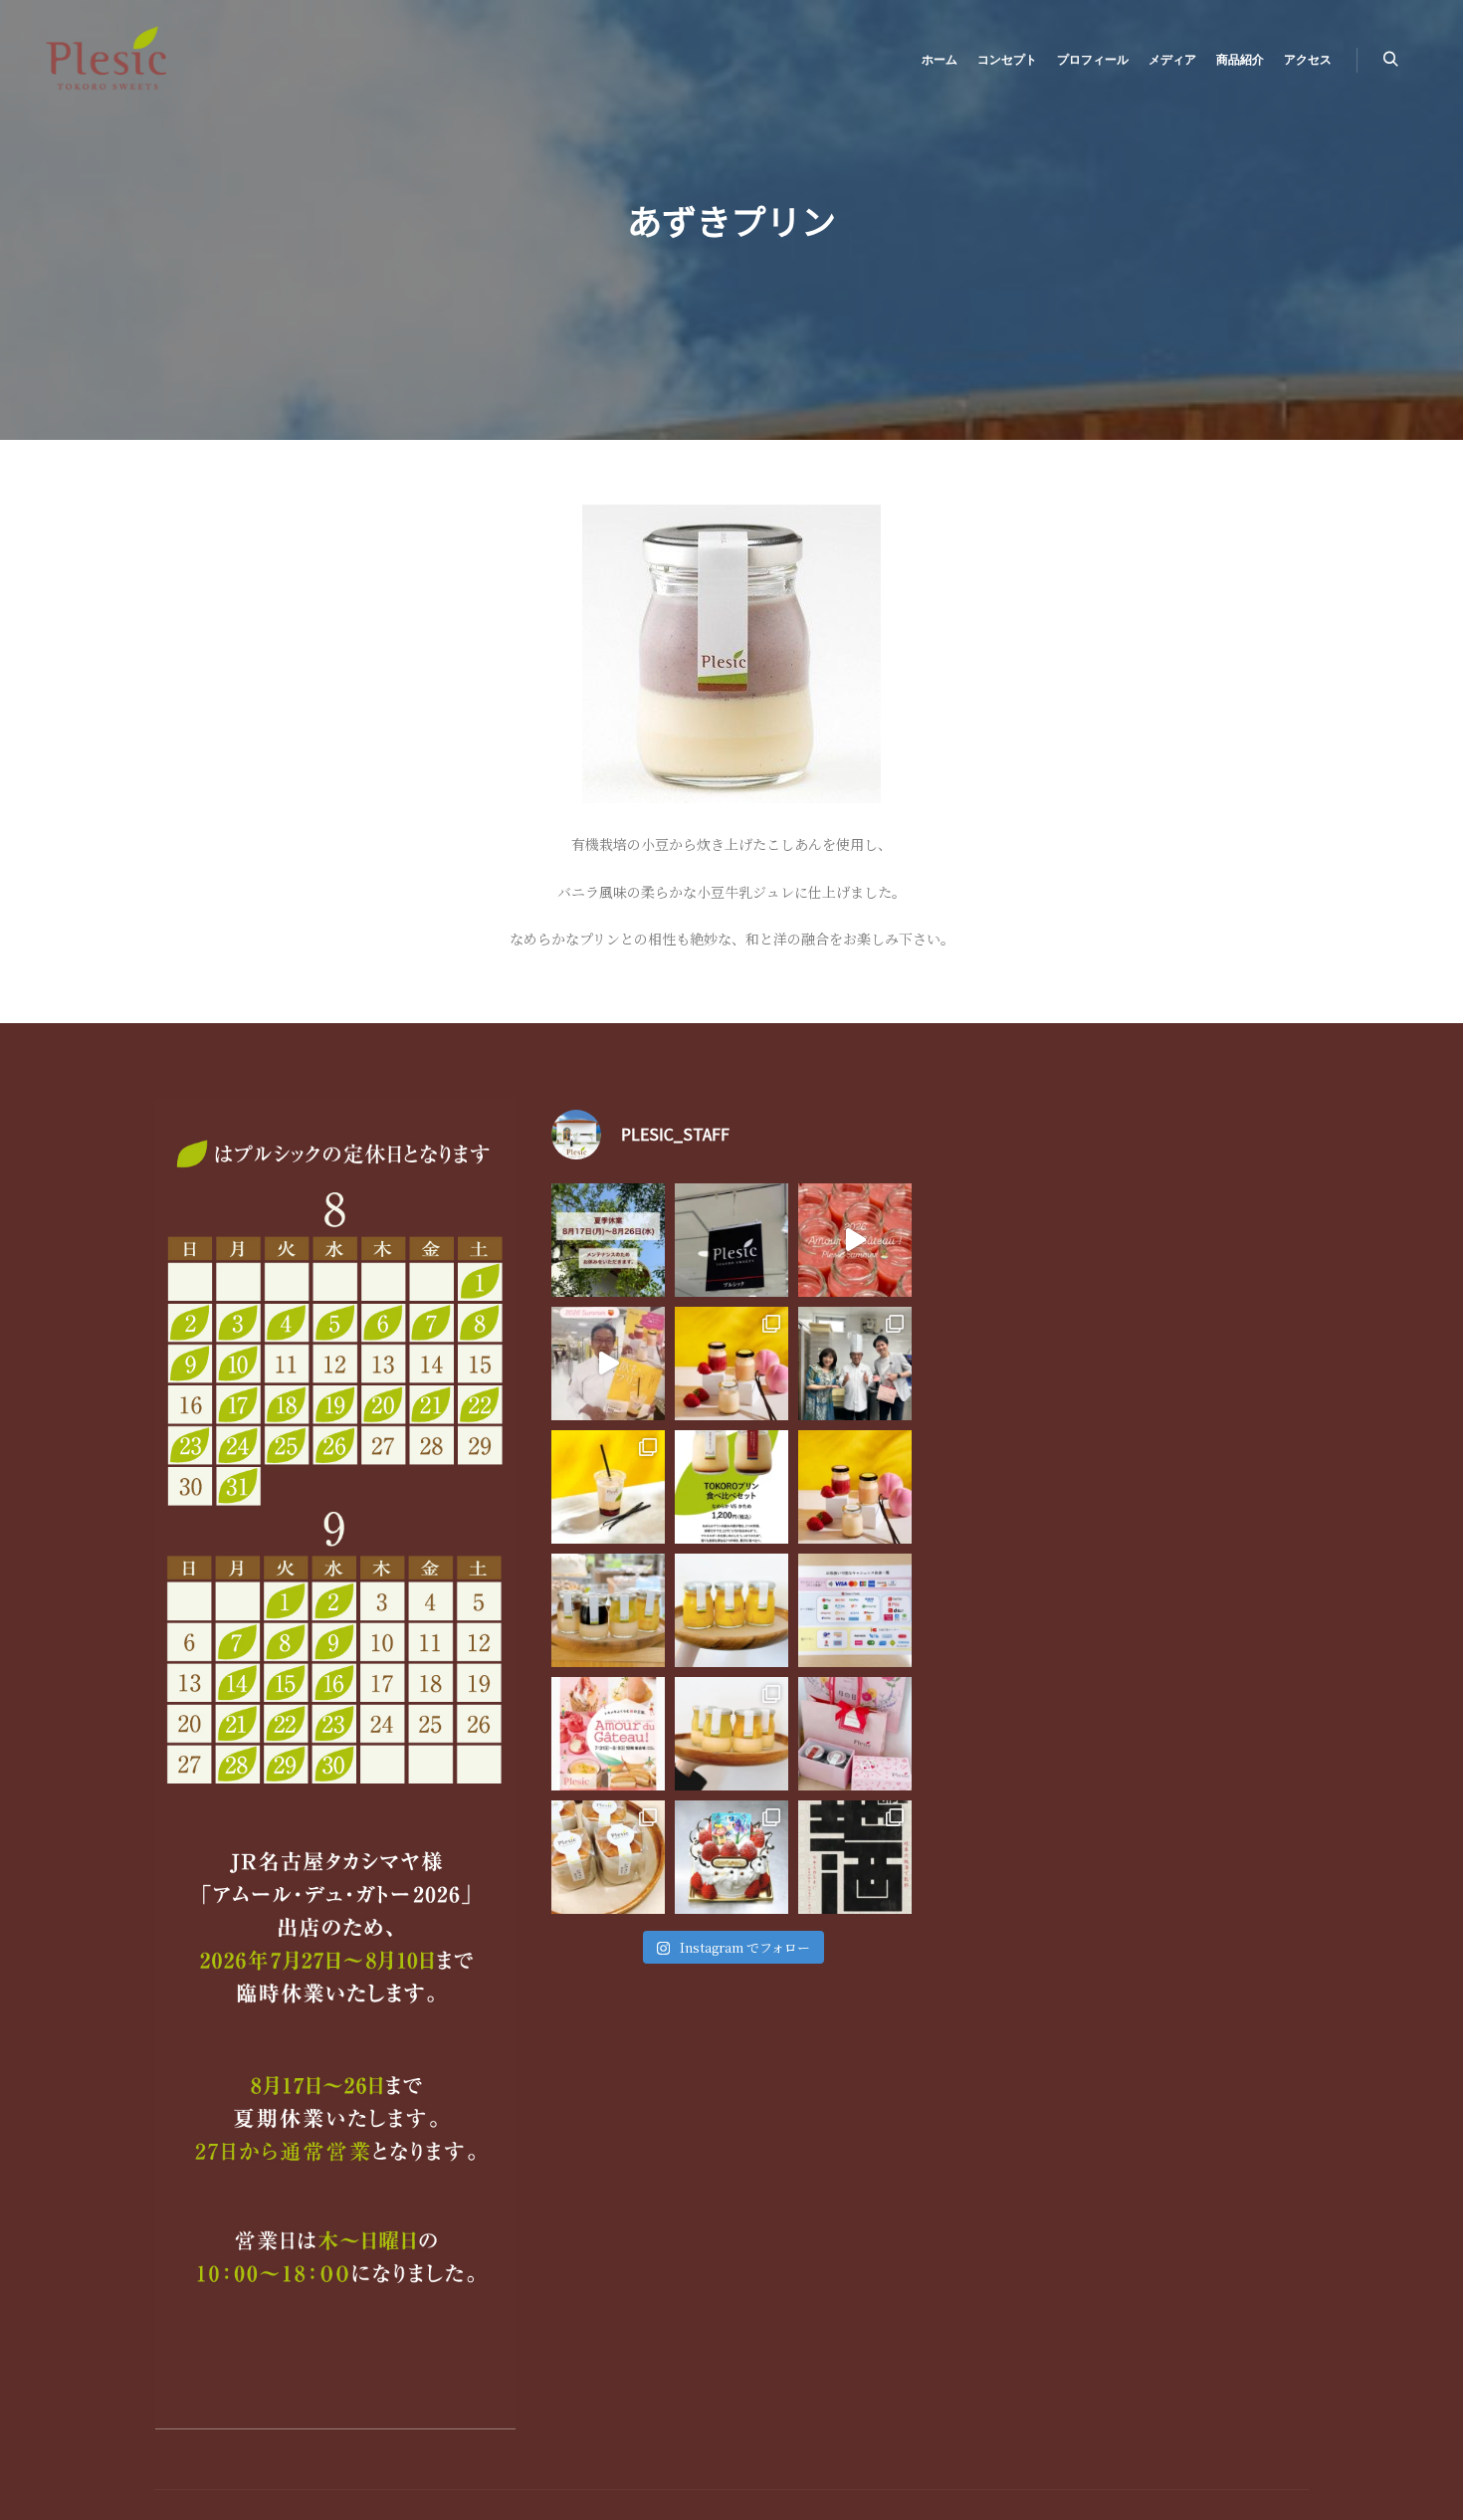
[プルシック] (109, 60)
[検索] (1390, 60)
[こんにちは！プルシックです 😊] (855, 1857)
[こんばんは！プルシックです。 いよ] (608, 1364)
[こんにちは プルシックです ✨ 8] (608, 1240)
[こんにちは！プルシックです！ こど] (731, 1857)
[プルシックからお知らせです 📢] (608, 1734)
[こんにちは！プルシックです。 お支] (855, 1610)
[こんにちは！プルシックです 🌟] (731, 1734)
